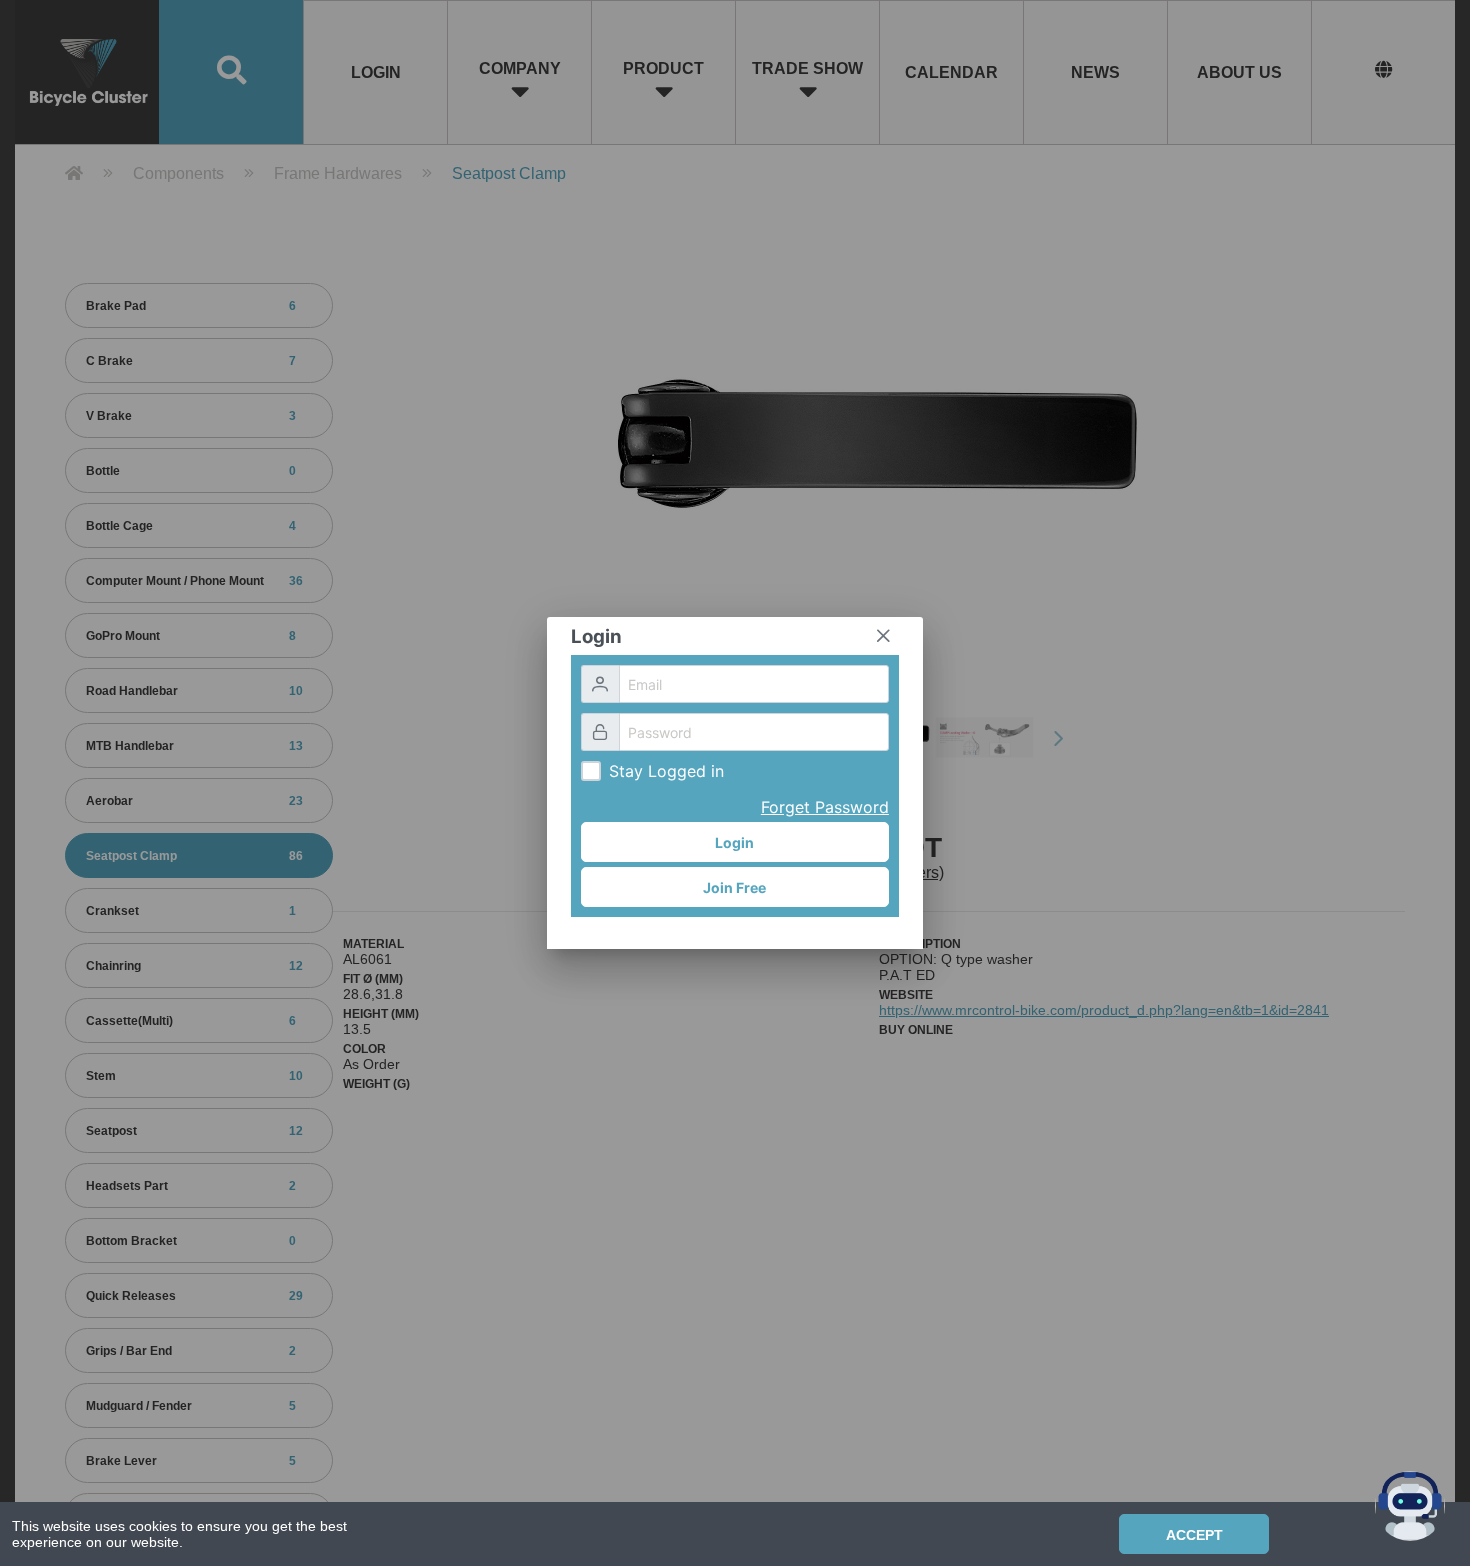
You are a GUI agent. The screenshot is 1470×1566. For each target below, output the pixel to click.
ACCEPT (1194, 1535)
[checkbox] (591, 771)
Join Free (734, 887)
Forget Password (825, 807)
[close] (883, 636)
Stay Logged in (666, 771)
